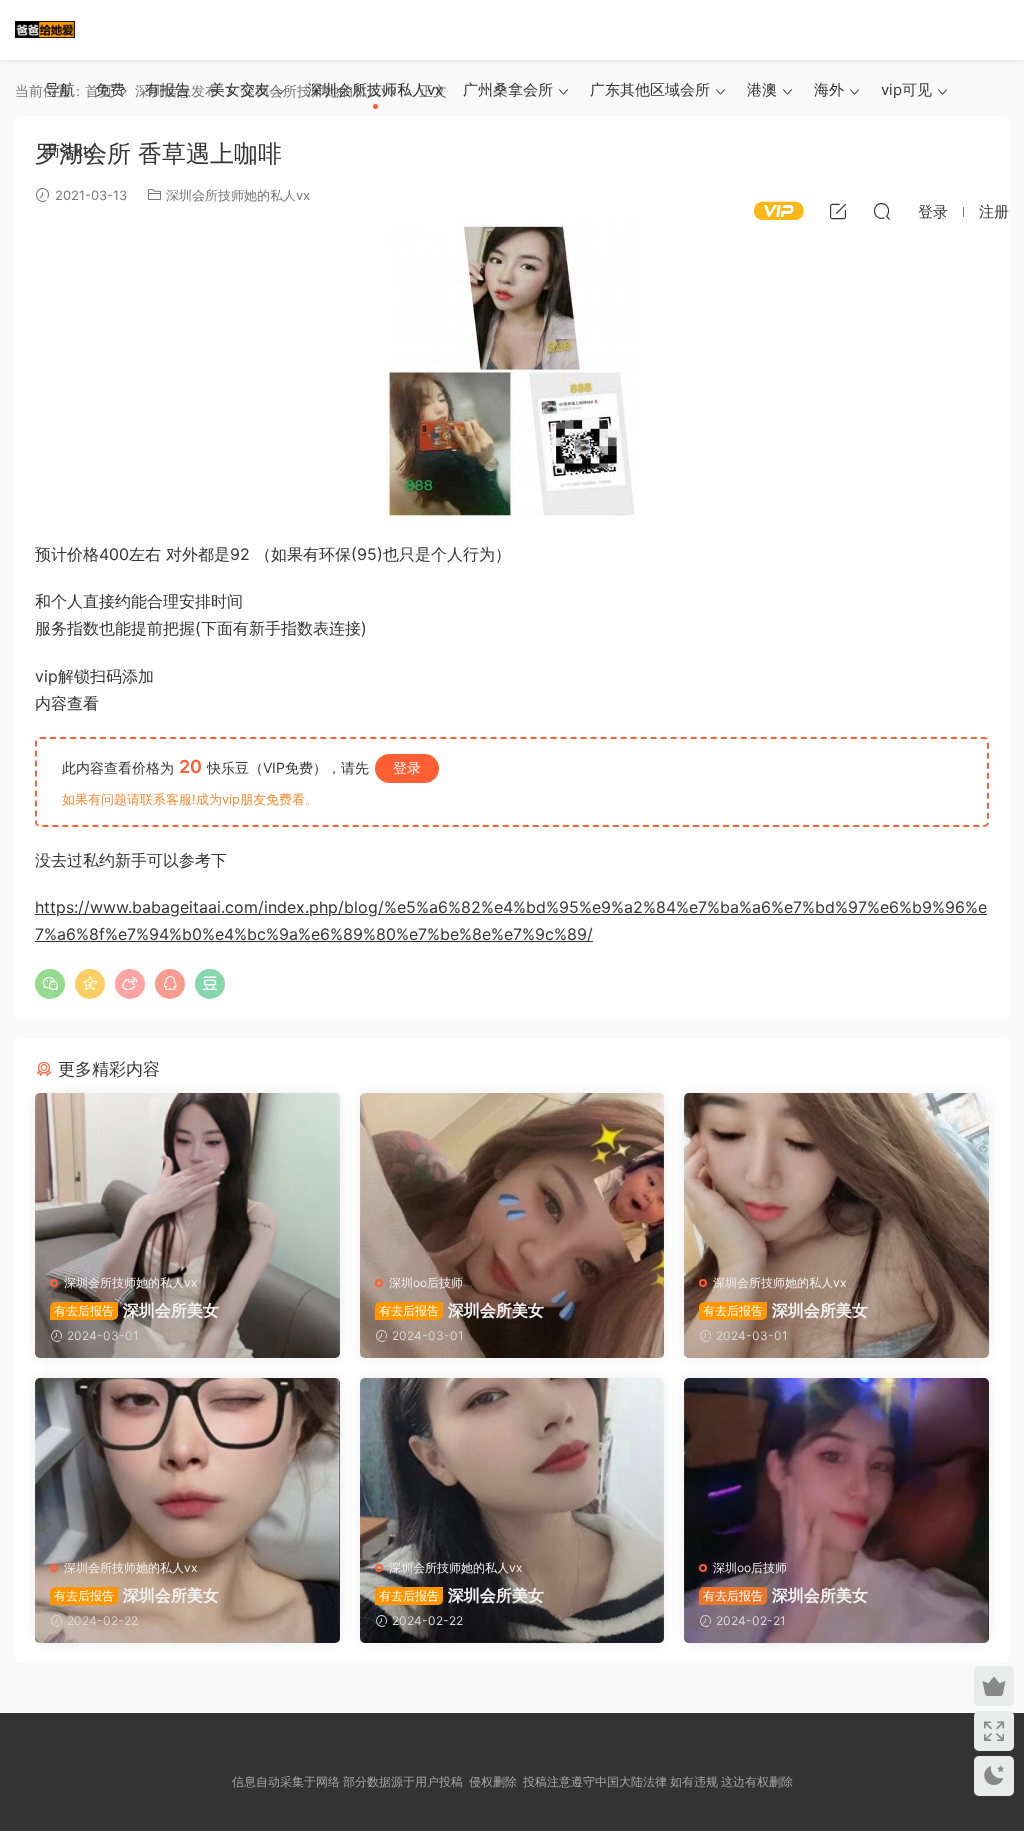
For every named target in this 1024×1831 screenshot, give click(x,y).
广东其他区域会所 (650, 89)
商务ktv (70, 150)
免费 (110, 89)
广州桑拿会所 (508, 89)
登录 (407, 767)
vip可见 (906, 89)
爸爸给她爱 (45, 30)
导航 (60, 89)
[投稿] (838, 211)
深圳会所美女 (136, 1310)
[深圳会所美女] (187, 1176)
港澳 (762, 89)
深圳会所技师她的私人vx (130, 1282)
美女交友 (240, 89)
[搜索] (882, 211)
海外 (829, 89)
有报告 (167, 89)
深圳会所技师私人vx (375, 89)
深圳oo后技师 (426, 1282)
